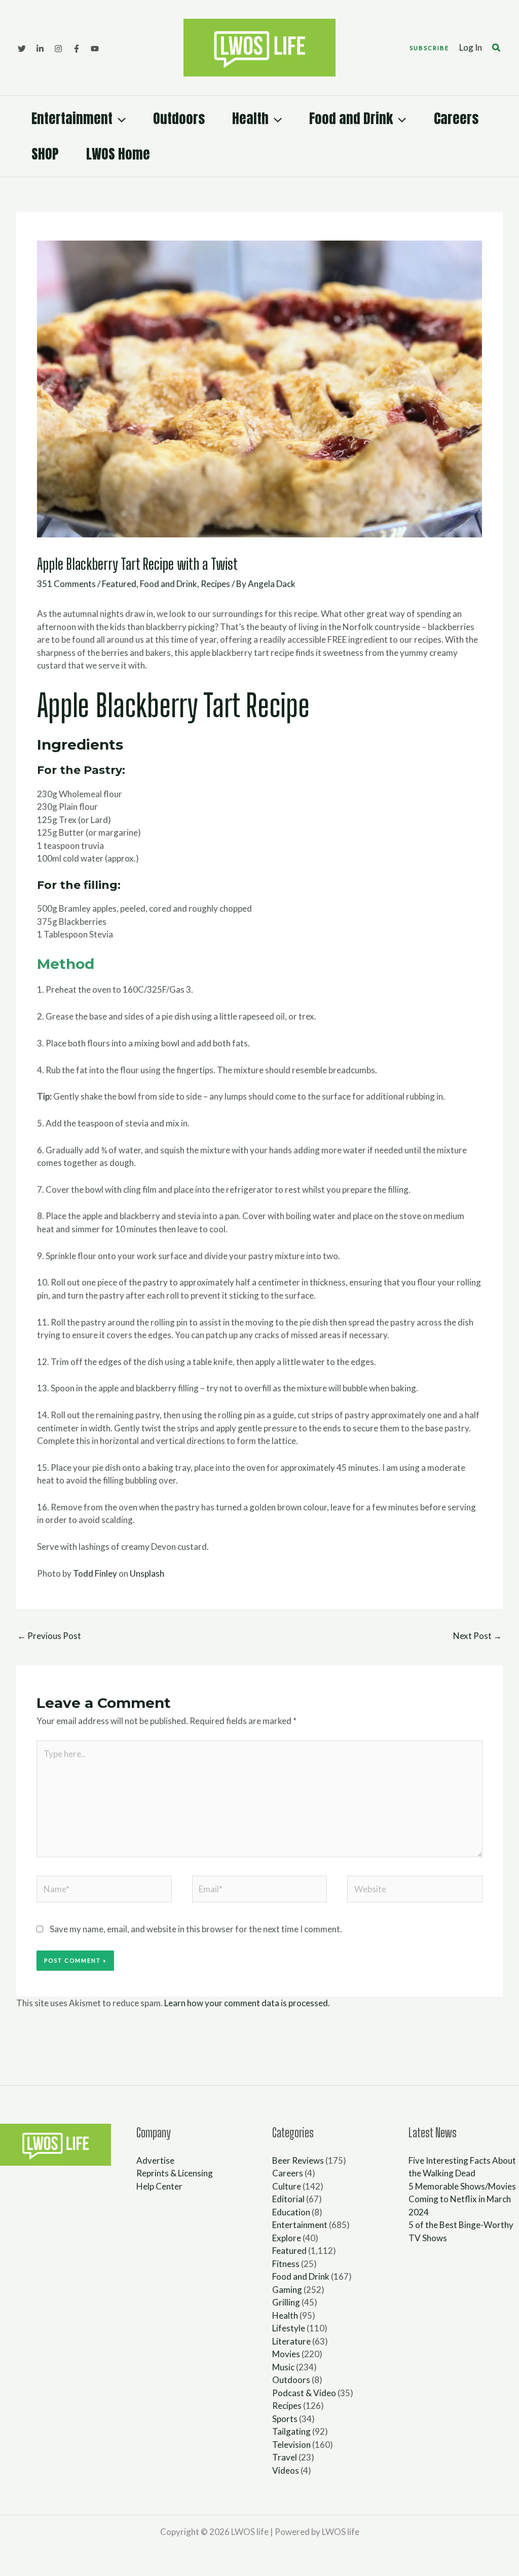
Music (283, 2367)
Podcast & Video (304, 2393)
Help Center (159, 2186)
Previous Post (49, 1636)
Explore (287, 2238)
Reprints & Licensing (175, 2173)
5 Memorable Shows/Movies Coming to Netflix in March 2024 (462, 2199)
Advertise (155, 2160)
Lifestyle (289, 2328)
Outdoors (179, 118)
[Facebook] (77, 49)
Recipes (215, 584)
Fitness (286, 2264)
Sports (285, 2419)
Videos (286, 2470)
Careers (456, 118)
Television (291, 2445)
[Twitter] (22, 49)
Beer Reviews (298, 2160)
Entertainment (72, 118)
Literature (291, 2341)
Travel (285, 2457)
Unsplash (147, 1573)
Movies (286, 2354)
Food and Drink (351, 118)
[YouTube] (95, 49)
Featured (119, 584)
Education (291, 2212)
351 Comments (66, 584)
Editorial (288, 2199)
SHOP (45, 154)
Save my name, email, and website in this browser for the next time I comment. (196, 1929)
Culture (287, 2186)
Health (250, 118)
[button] (429, 48)
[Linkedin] (40, 49)
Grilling (286, 2302)
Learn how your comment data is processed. (247, 2003)
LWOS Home (118, 154)
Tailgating (291, 2431)
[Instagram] (58, 49)
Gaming (287, 2290)
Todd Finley (95, 1573)
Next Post (477, 1636)
